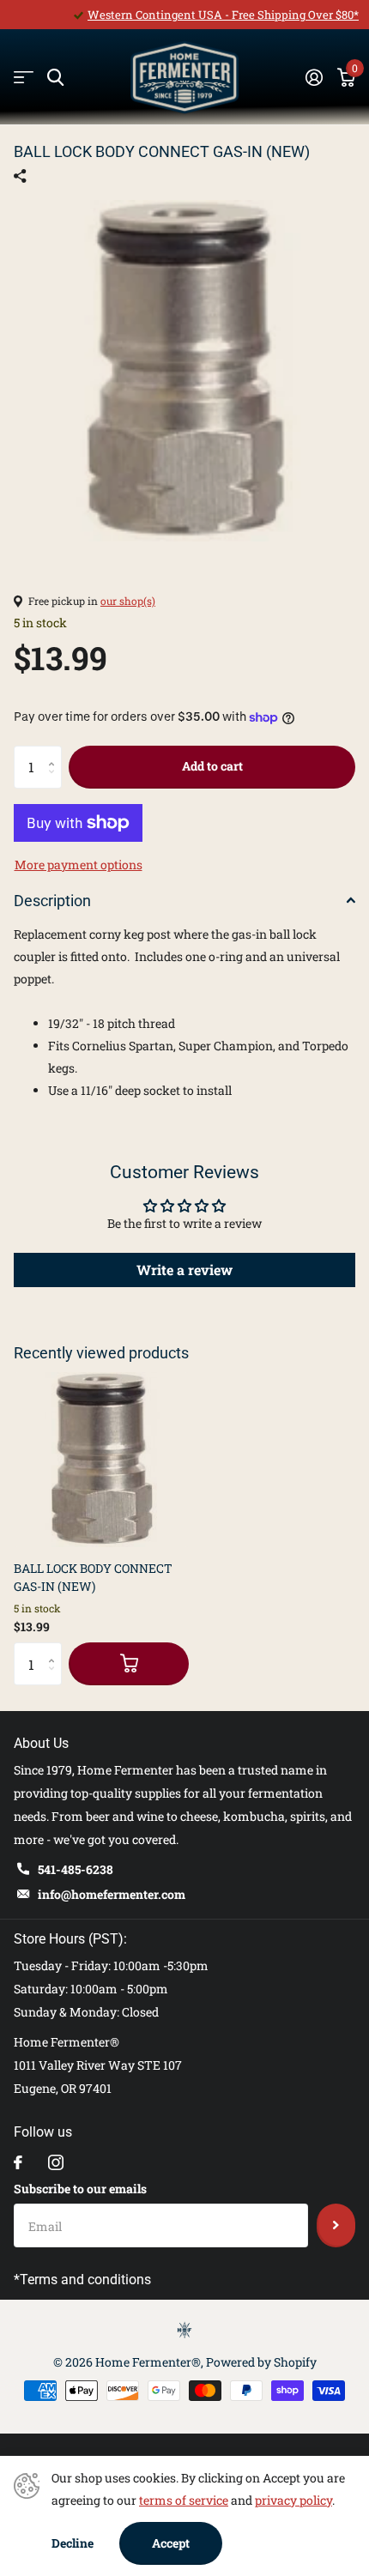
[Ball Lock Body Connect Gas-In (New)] (101, 1460)
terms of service (184, 2500)
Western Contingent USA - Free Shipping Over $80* (223, 15)
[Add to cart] (129, 1664)
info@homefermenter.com (112, 1894)
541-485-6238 (76, 1869)
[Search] (55, 78)
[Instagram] (56, 2162)
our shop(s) (128, 601)
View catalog (24, 78)
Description (52, 901)
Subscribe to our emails (80, 2189)
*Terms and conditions (82, 2280)
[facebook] (18, 2162)
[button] (55, 752)
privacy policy (293, 2500)
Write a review (184, 1270)
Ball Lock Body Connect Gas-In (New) (93, 1577)
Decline (73, 2543)
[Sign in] (314, 77)
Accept (171, 2543)
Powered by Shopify (261, 2362)
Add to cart (212, 766)
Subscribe (336, 2225)
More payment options (79, 865)
